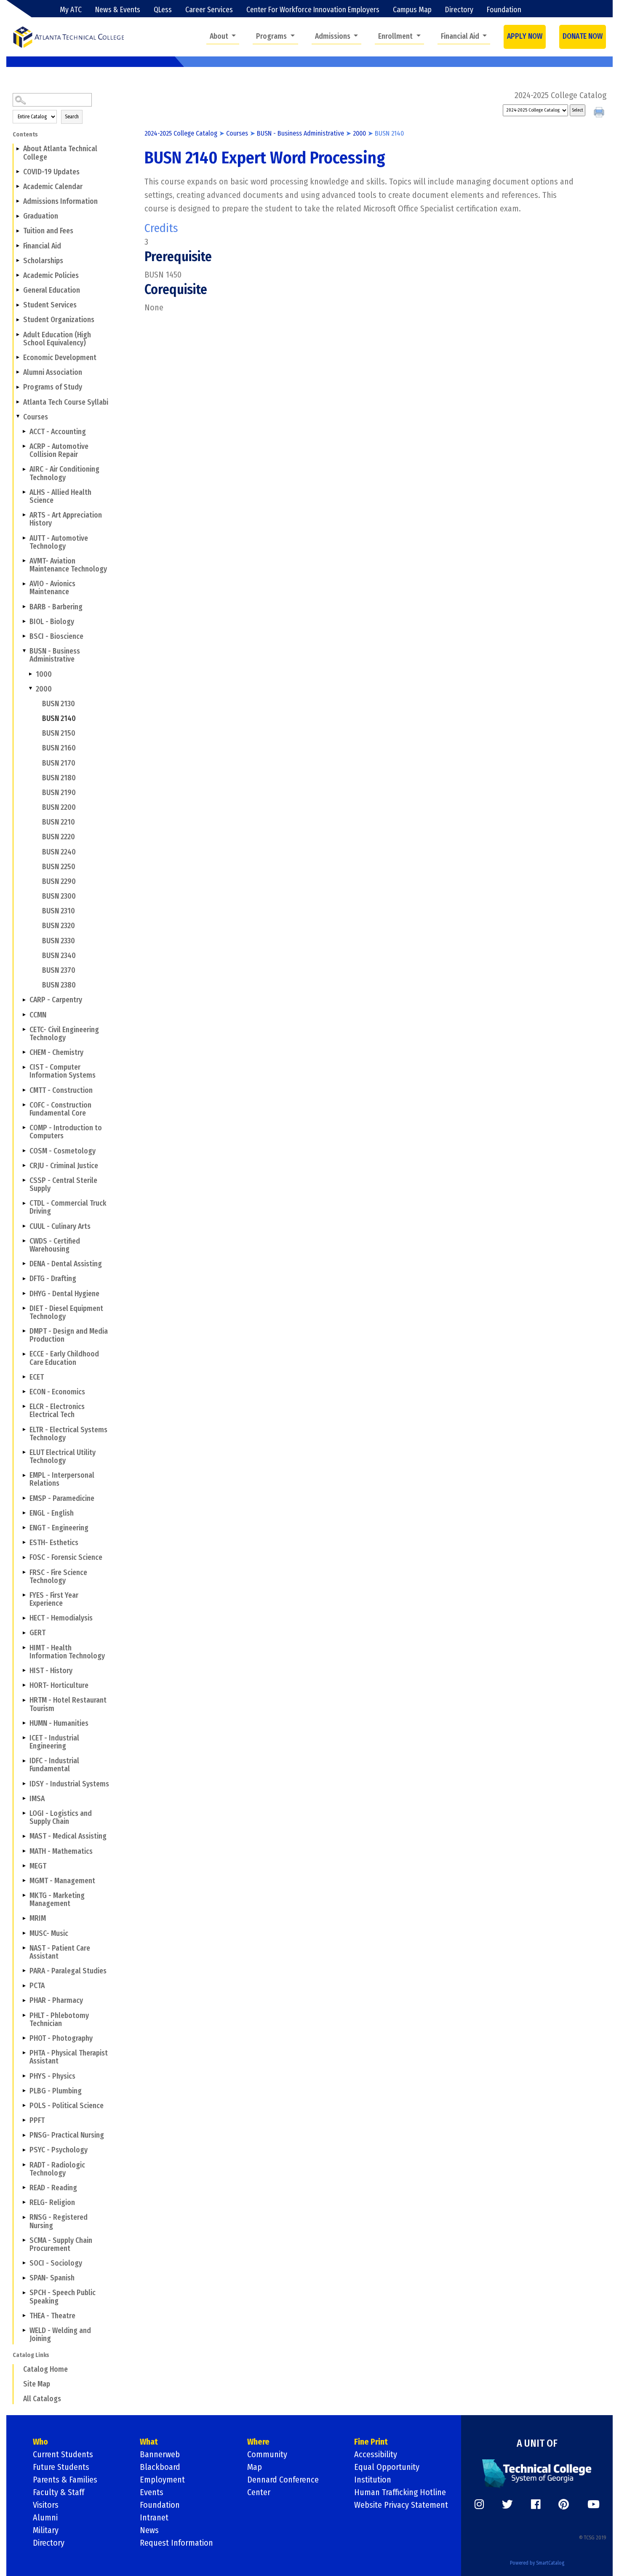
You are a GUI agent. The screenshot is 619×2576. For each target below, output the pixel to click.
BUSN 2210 (59, 822)
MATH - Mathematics (61, 1851)
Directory (459, 10)
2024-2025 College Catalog (181, 133)
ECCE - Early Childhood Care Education (64, 1358)
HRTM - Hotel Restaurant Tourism (68, 1704)
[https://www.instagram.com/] (479, 2504)
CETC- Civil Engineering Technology (64, 1034)
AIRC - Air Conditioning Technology (64, 473)
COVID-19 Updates (51, 172)
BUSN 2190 (59, 793)
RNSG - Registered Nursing (59, 2221)
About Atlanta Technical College (60, 153)
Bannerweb (160, 2454)
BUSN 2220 (59, 837)
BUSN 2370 (59, 970)
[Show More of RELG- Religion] (24, 2202)
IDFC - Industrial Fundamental (54, 1765)
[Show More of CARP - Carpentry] (24, 1000)
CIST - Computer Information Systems (63, 1071)
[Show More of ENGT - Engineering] (24, 1528)
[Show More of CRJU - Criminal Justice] (24, 1166)
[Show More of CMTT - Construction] (24, 1090)
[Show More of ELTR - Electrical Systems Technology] (24, 1429)
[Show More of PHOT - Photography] (24, 2038)
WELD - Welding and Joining (60, 2335)
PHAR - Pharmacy (56, 2001)
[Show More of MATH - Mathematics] (24, 1851)
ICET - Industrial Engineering (54, 1742)
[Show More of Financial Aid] (18, 246)
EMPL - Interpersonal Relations (62, 1479)
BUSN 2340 (59, 956)
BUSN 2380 (59, 985)
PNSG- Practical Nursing (67, 2135)
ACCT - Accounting (58, 432)
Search (72, 117)
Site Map (37, 2384)
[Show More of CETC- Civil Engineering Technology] (24, 1029)
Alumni (45, 2517)
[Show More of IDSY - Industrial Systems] (24, 1783)
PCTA (37, 1986)
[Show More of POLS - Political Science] (24, 2106)
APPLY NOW (525, 36)
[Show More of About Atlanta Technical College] (18, 149)
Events (152, 2492)
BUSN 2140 (59, 719)
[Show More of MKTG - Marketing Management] (24, 1895)
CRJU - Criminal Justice (64, 1166)
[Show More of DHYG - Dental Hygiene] (24, 1293)
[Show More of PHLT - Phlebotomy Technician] (24, 2015)
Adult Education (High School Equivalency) (57, 339)
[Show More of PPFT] (24, 2120)
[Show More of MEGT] (24, 1866)
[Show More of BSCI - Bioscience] (24, 636)
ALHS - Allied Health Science (60, 497)
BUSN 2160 (59, 748)
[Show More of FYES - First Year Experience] (24, 1595)
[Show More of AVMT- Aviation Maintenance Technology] (24, 561)
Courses (36, 417)
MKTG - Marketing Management (57, 1900)
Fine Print (371, 2442)
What (149, 2442)
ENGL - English (52, 1513)
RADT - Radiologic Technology (57, 2169)
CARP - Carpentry (56, 1000)
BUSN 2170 (59, 763)
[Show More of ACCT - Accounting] (24, 432)
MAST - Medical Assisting (68, 1836)
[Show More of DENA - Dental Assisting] (24, 1264)
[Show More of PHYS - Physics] (24, 2076)
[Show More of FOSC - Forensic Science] (24, 1557)
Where (258, 2442)
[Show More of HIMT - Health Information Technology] (24, 1647)
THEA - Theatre (52, 2316)
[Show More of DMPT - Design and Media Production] (24, 1331)
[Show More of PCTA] (24, 1986)
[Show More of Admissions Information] (18, 201)
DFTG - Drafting (53, 1279)
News (149, 2530)
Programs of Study (53, 387)
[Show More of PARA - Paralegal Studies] (24, 1971)
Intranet (154, 2517)
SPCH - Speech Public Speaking (63, 2297)
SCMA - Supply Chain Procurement (61, 2245)
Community (267, 2454)
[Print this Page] (600, 113)
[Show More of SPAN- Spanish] (24, 2278)
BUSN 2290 (59, 882)
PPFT (37, 2121)
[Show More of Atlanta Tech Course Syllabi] (18, 402)
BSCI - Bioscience (56, 637)
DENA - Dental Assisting (66, 1264)
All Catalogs (42, 2399)
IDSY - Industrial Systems (69, 1784)
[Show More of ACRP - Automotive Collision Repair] (24, 446)
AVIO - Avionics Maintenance (52, 588)
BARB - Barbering (56, 607)
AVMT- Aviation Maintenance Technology (68, 565)
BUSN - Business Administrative (55, 655)
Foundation (504, 10)
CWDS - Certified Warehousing (55, 1245)
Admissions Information (60, 202)
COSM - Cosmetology (63, 1151)
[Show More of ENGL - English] (24, 1513)
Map (255, 2467)
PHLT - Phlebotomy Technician (59, 2020)
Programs (272, 36)
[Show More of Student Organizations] (18, 320)
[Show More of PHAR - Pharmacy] (24, 2000)
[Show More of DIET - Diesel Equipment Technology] (24, 1308)
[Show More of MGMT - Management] (24, 1881)
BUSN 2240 (59, 852)
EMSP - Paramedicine (62, 1499)
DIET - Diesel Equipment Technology (66, 1313)
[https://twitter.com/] (507, 2504)
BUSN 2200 (59, 808)
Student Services (50, 305)
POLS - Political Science (67, 2106)
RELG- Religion (52, 2203)
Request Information (176, 2543)
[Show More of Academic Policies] (18, 275)
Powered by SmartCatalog (537, 2563)
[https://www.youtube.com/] (594, 2504)
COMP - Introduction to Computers (66, 1132)
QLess (163, 10)
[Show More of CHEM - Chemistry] (24, 1052)
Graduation (41, 216)
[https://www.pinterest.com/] (564, 2504)
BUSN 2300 (59, 896)
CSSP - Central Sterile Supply (63, 1185)
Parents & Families (65, 2480)
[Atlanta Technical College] (68, 37)
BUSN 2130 (59, 704)
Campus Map (412, 10)
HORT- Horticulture (59, 1686)
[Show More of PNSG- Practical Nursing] (24, 2135)
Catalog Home (45, 2369)
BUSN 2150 (59, 733)
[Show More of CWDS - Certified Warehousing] (24, 1241)
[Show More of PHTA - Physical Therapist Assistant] (24, 2053)
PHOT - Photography (61, 2038)
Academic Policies (51, 276)
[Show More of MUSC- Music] (24, 1933)
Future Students (61, 2467)
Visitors (46, 2505)
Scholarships (43, 261)
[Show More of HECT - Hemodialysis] (24, 1618)
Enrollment (396, 36)
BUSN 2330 (59, 941)
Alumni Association (53, 372)
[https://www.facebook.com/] (536, 2504)
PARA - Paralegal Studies (68, 1971)
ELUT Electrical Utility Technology (63, 1457)
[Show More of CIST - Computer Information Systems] (24, 1067)
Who (40, 2442)
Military (46, 2530)
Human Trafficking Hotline (400, 2492)
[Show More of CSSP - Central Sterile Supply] (24, 1180)
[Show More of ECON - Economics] (24, 1392)
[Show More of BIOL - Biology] (24, 622)
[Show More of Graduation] (18, 216)
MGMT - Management (62, 1881)
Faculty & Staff (59, 2492)
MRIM (38, 1918)
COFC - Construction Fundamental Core (60, 1109)
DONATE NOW (583, 36)
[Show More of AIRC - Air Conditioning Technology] (24, 469)
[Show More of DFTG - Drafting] (24, 1279)
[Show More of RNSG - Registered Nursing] (24, 2217)
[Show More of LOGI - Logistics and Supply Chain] (24, 1813)
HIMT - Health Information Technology (67, 1652)
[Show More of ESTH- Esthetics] (24, 1543)
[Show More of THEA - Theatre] (24, 2316)
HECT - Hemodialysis (61, 1618)
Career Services (209, 10)
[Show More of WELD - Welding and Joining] (24, 2330)
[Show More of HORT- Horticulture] (24, 1685)
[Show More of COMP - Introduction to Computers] (24, 1128)
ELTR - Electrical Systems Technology (68, 1434)
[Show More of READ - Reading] (24, 2188)
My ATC (71, 10)
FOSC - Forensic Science (66, 1558)
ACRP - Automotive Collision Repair (59, 451)
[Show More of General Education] (18, 290)
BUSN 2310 (59, 911)
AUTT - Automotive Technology (59, 542)
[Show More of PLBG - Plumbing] (24, 2091)
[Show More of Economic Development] (18, 358)
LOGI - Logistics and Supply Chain (61, 1818)
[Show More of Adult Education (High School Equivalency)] (18, 334)
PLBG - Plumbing (56, 2091)
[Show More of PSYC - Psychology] (24, 2150)
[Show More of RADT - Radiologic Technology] (24, 2165)
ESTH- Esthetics (54, 1543)
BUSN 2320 (59, 926)
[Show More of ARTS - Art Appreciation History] (24, 515)
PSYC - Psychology (59, 2150)
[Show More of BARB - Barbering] (24, 606)
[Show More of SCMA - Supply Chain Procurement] (24, 2240)
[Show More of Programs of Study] (18, 387)
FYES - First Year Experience (54, 1599)
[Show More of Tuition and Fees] (18, 231)
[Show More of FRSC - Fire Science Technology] (24, 1572)
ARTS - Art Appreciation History (66, 519)
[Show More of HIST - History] (24, 1671)
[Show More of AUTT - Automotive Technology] (24, 538)
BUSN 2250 (59, 867)
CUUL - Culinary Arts (60, 1227)
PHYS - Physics (52, 2076)
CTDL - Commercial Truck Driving (68, 1207)
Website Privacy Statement (401, 2505)
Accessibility (376, 2454)
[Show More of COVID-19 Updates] (18, 172)
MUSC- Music (49, 1934)
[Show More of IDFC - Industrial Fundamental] (24, 1761)
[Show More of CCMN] (24, 1014)
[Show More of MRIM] (24, 1918)
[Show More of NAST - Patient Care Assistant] (24, 1948)
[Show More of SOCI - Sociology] (24, 2263)
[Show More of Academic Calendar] (18, 187)
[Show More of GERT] (24, 1633)
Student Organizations (59, 320)
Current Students (63, 2454)
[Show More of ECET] (24, 1377)
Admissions (334, 36)
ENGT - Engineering (59, 1528)
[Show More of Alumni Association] (18, 372)
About (220, 36)
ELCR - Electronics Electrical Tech (57, 1411)
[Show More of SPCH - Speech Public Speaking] (24, 2293)
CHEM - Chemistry (56, 1053)
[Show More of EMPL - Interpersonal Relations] (24, 1475)
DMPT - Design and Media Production (69, 1335)
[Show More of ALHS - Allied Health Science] (24, 492)
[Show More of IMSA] (24, 1799)
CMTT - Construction (61, 1090)
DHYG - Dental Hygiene (64, 1294)
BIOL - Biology (52, 622)
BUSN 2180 (59, 778)
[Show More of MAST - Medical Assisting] (24, 1836)
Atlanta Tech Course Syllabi (66, 402)
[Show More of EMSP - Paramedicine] (24, 1498)
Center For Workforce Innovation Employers (313, 10)
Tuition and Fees (48, 231)
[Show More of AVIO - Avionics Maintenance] (24, 584)
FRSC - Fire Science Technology (58, 1577)
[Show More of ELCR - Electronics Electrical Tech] (24, 1407)
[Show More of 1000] (30, 674)
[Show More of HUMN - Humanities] (24, 1723)
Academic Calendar (53, 187)
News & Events (118, 10)
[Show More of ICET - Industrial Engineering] (24, 1738)
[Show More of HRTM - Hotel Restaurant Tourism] (24, 1700)
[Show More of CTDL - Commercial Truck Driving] (24, 1203)
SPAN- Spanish (52, 2278)
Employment (162, 2480)
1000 (44, 674)
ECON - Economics (57, 1392)
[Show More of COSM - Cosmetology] (24, 1151)
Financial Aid (461, 36)
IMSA (37, 1799)
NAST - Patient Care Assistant (60, 1952)
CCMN (38, 1015)
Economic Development (60, 358)
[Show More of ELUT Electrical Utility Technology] (24, 1452)
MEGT (38, 1866)
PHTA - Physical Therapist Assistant (69, 2057)
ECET (37, 1377)
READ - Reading (53, 2188)
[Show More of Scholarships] (18, 261)
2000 (44, 689)
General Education (52, 290)
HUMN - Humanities (59, 1723)
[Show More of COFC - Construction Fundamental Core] (24, 1105)
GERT (37, 1633)
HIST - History (51, 1671)
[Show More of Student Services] (18, 305)
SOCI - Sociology (56, 2263)
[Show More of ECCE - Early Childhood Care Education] (24, 1354)
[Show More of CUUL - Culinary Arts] (24, 1226)
